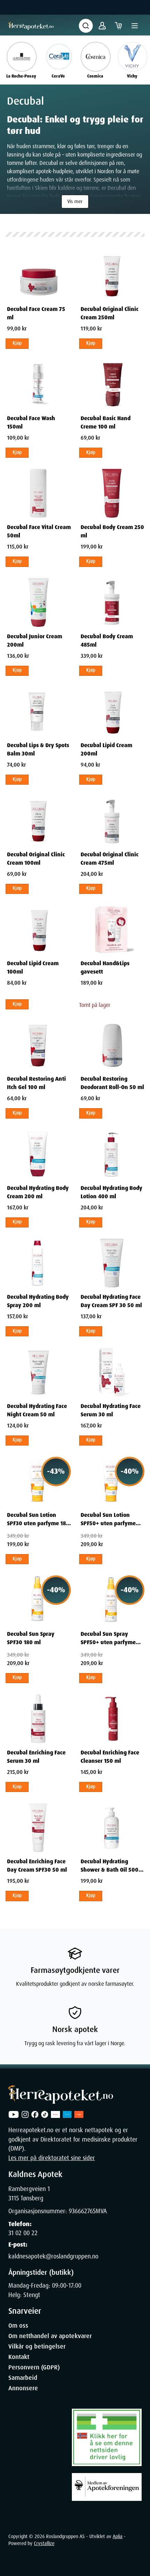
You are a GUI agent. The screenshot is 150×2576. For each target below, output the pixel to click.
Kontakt (19, 2357)
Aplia (118, 2536)
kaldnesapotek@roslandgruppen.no (53, 2256)
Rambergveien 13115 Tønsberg (29, 2193)
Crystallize (44, 2543)
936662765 (82, 2211)
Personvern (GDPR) (34, 2367)
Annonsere (23, 2388)
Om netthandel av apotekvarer (50, 2336)
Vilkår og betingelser (37, 2346)
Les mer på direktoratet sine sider (52, 2158)
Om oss (18, 2326)
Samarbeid (23, 2378)
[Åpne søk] (86, 26)
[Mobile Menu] (135, 26)
